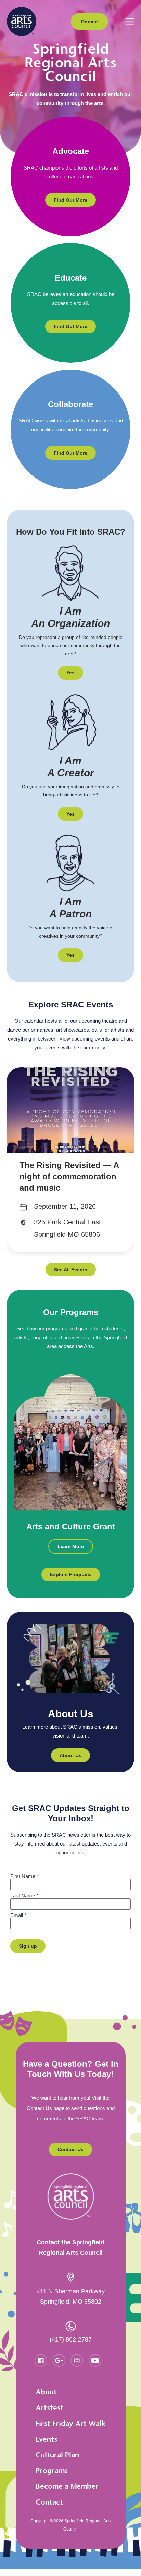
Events (46, 2439)
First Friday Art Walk (70, 2423)
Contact (49, 2502)
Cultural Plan (57, 2455)
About (46, 2392)
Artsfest (49, 2408)
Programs (52, 2471)
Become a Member (67, 2486)
